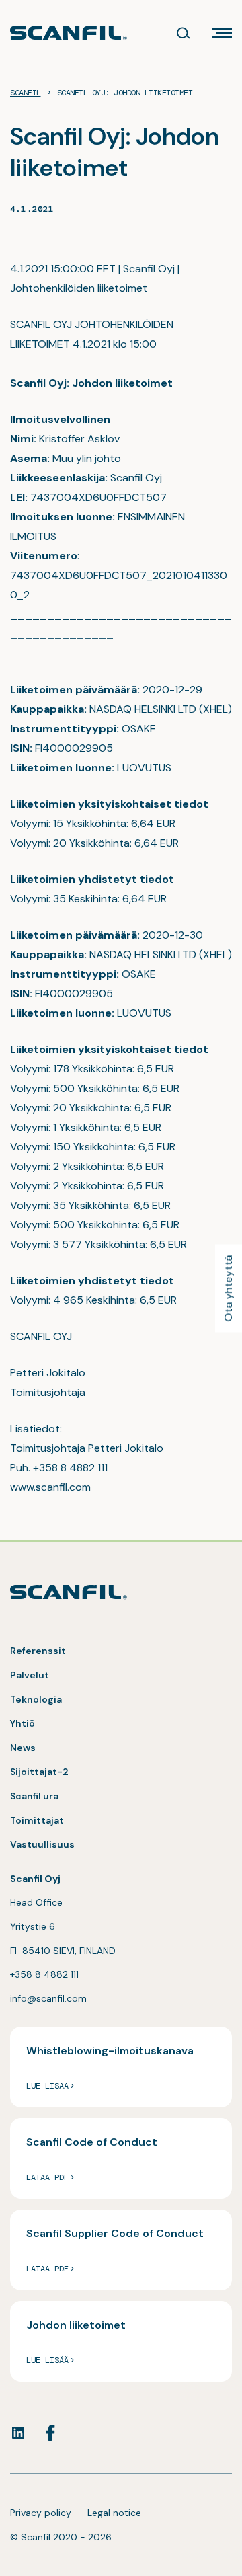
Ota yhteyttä (228, 1288)
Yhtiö (23, 1723)
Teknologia (36, 1699)
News (23, 1748)
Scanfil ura (34, 1796)
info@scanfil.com (48, 1998)
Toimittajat (37, 1820)
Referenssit (38, 1651)
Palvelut (30, 1675)
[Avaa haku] (184, 33)
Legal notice (114, 2513)
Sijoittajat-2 (39, 1772)
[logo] (69, 33)
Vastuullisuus (42, 1844)
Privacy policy (41, 2513)
